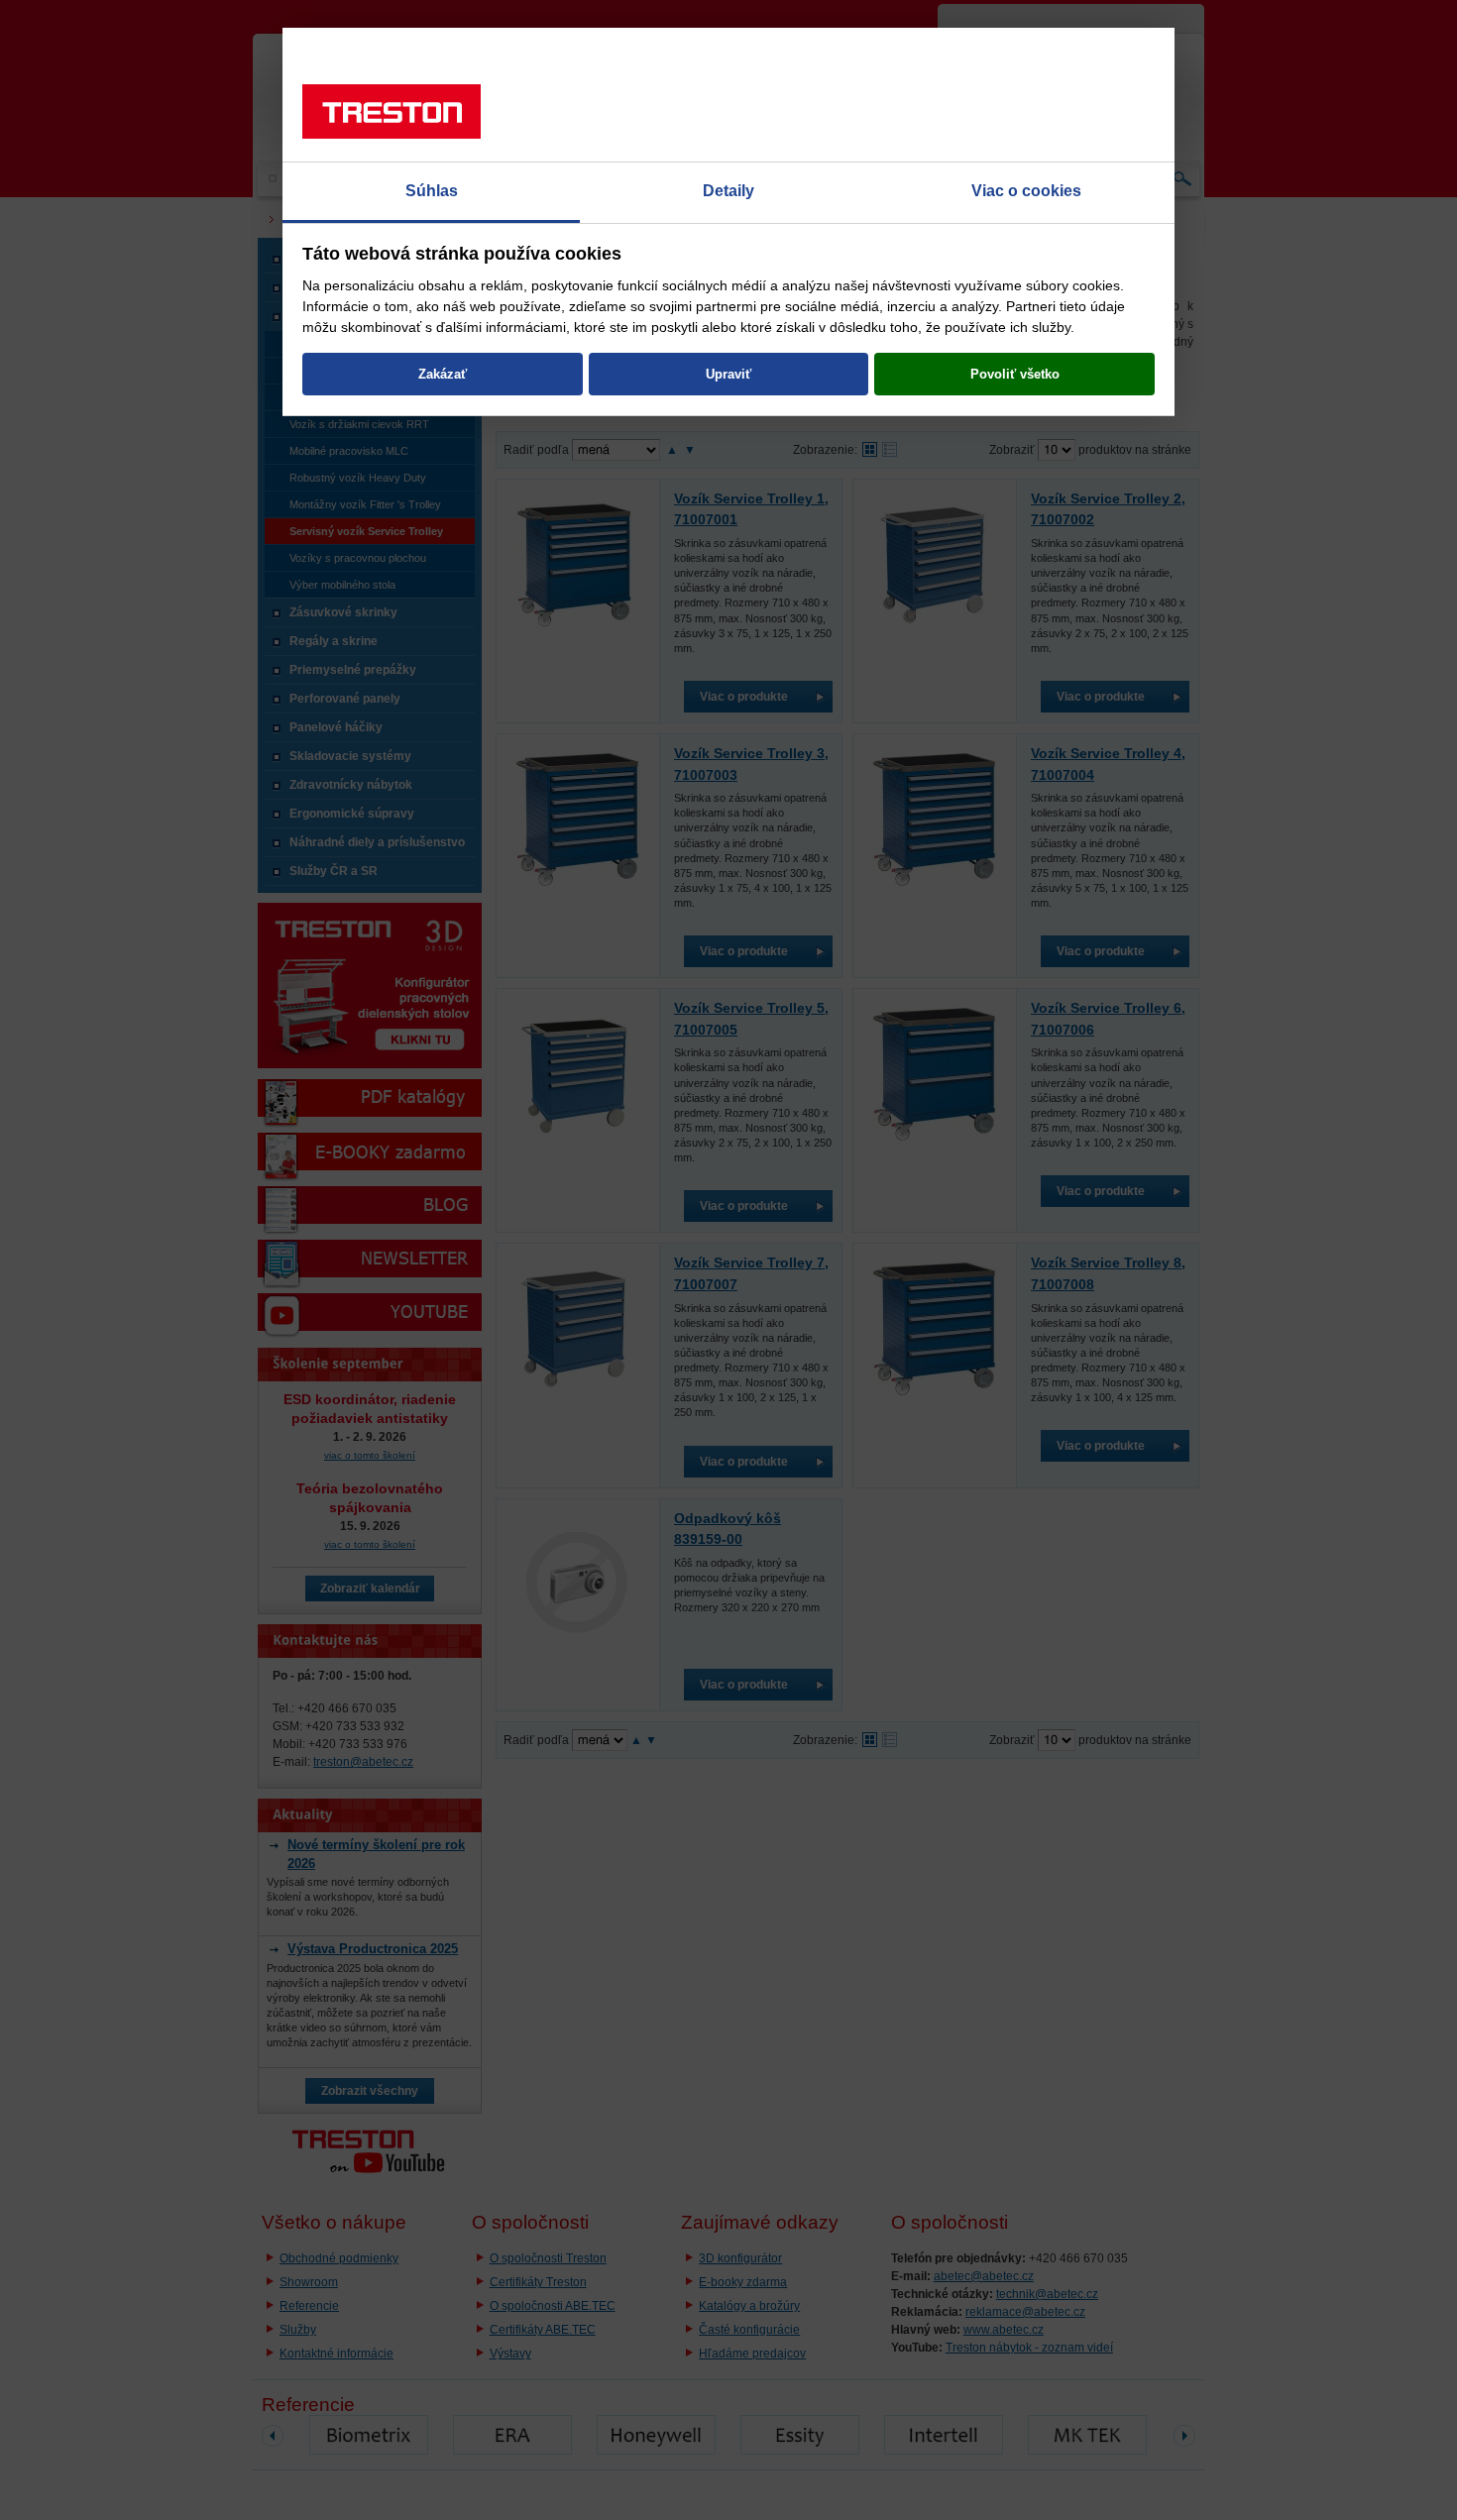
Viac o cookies (1026, 191)
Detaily (728, 191)
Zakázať (443, 374)
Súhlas (432, 191)
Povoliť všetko (1015, 374)
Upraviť (728, 374)
